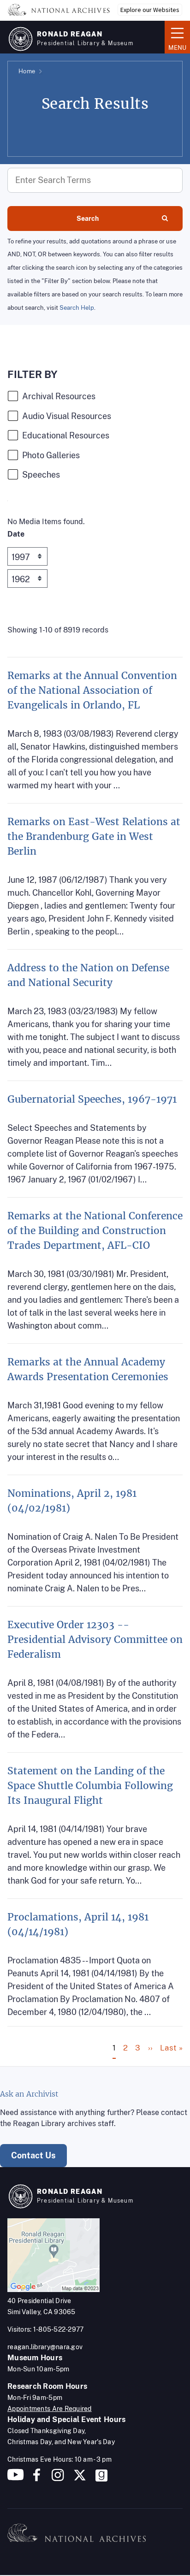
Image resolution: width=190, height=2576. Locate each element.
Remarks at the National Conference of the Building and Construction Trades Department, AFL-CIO (95, 1231)
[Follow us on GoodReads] (101, 2479)
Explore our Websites (150, 10)
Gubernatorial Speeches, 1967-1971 (92, 1099)
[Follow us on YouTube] (16, 2479)
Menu (175, 36)
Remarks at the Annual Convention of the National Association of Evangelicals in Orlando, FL (92, 690)
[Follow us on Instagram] (57, 2479)
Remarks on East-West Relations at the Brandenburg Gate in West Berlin (94, 836)
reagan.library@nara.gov (45, 2347)
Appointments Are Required (50, 2409)
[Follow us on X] (80, 2479)
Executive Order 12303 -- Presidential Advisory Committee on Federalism (95, 1640)
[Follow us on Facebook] (37, 2479)
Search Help (77, 308)
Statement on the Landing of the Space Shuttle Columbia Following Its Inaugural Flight (90, 1786)
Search (88, 219)
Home (27, 71)
